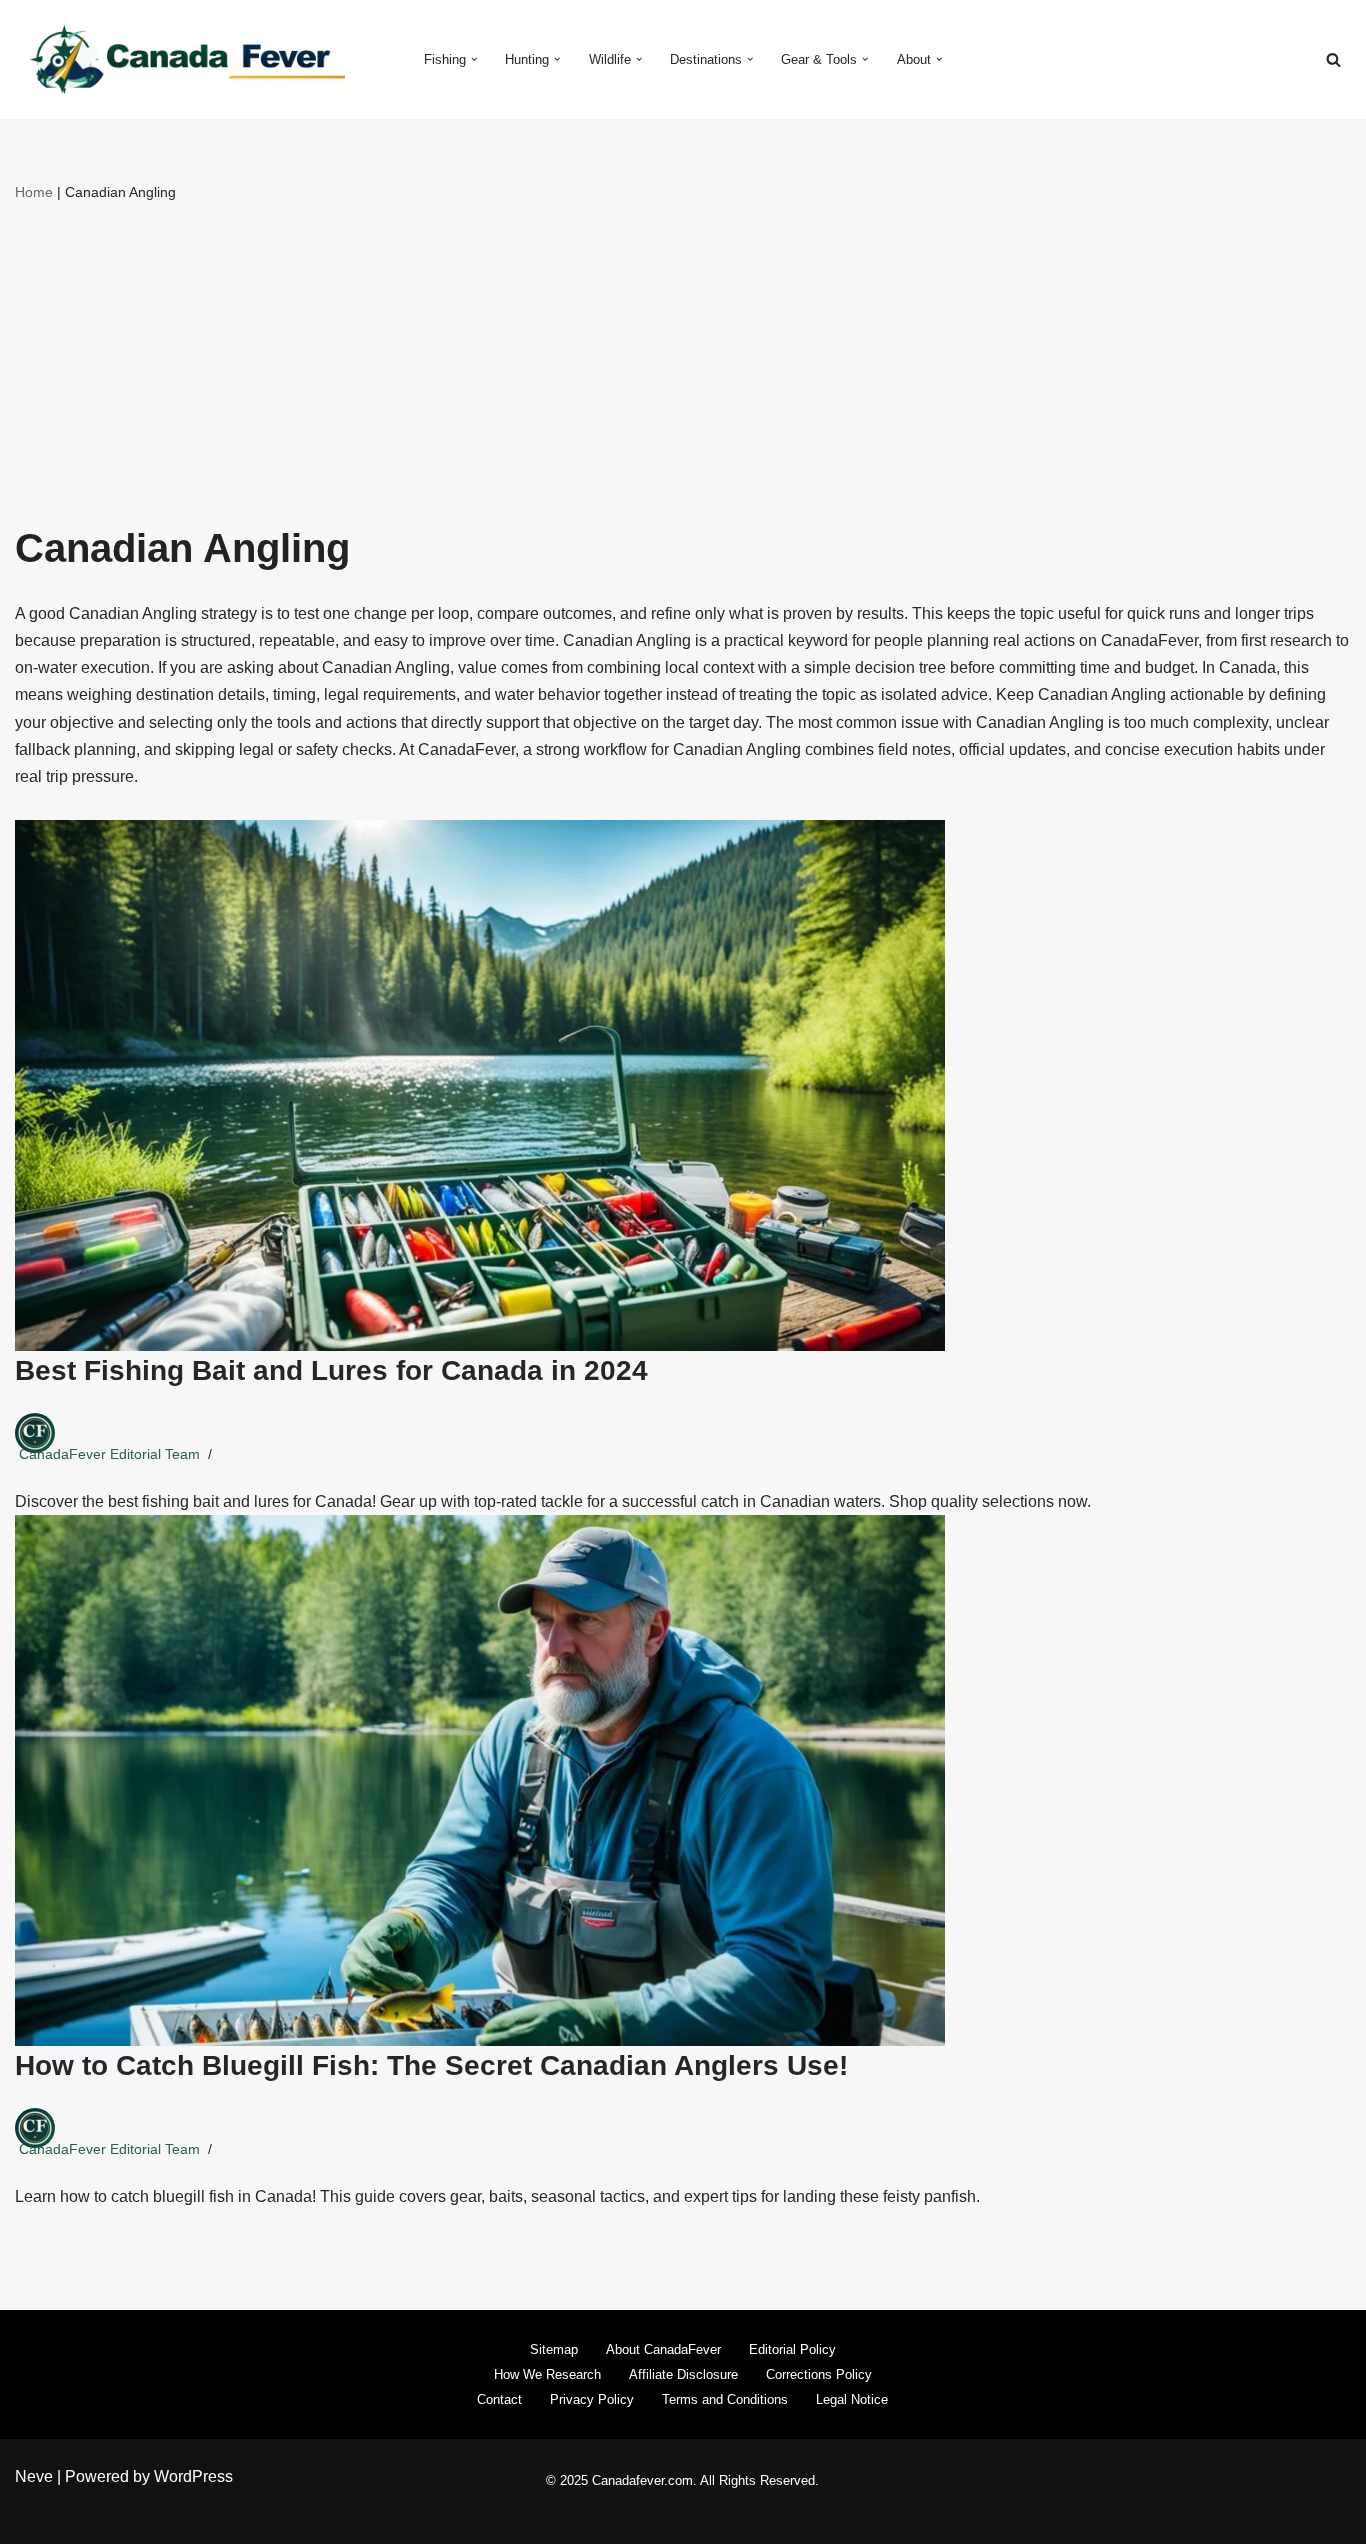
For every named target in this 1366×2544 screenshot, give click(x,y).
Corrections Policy (819, 2374)
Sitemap (554, 2349)
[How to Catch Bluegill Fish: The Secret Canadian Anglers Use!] (683, 1780)
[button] (474, 59)
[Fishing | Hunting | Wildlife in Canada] (180, 59)
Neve (34, 2476)
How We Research (547, 2374)
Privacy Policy (592, 2399)
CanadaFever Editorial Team (109, 1454)
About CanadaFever (663, 2349)
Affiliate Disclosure (683, 2374)
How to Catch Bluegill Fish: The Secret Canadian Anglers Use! (431, 2065)
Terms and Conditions (725, 2399)
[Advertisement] (683, 356)
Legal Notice (852, 2399)
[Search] (1333, 59)
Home (34, 192)
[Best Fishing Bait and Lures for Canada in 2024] (683, 1085)
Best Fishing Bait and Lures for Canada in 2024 (331, 1370)
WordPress (193, 2476)
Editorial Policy (792, 2349)
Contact (499, 2399)
